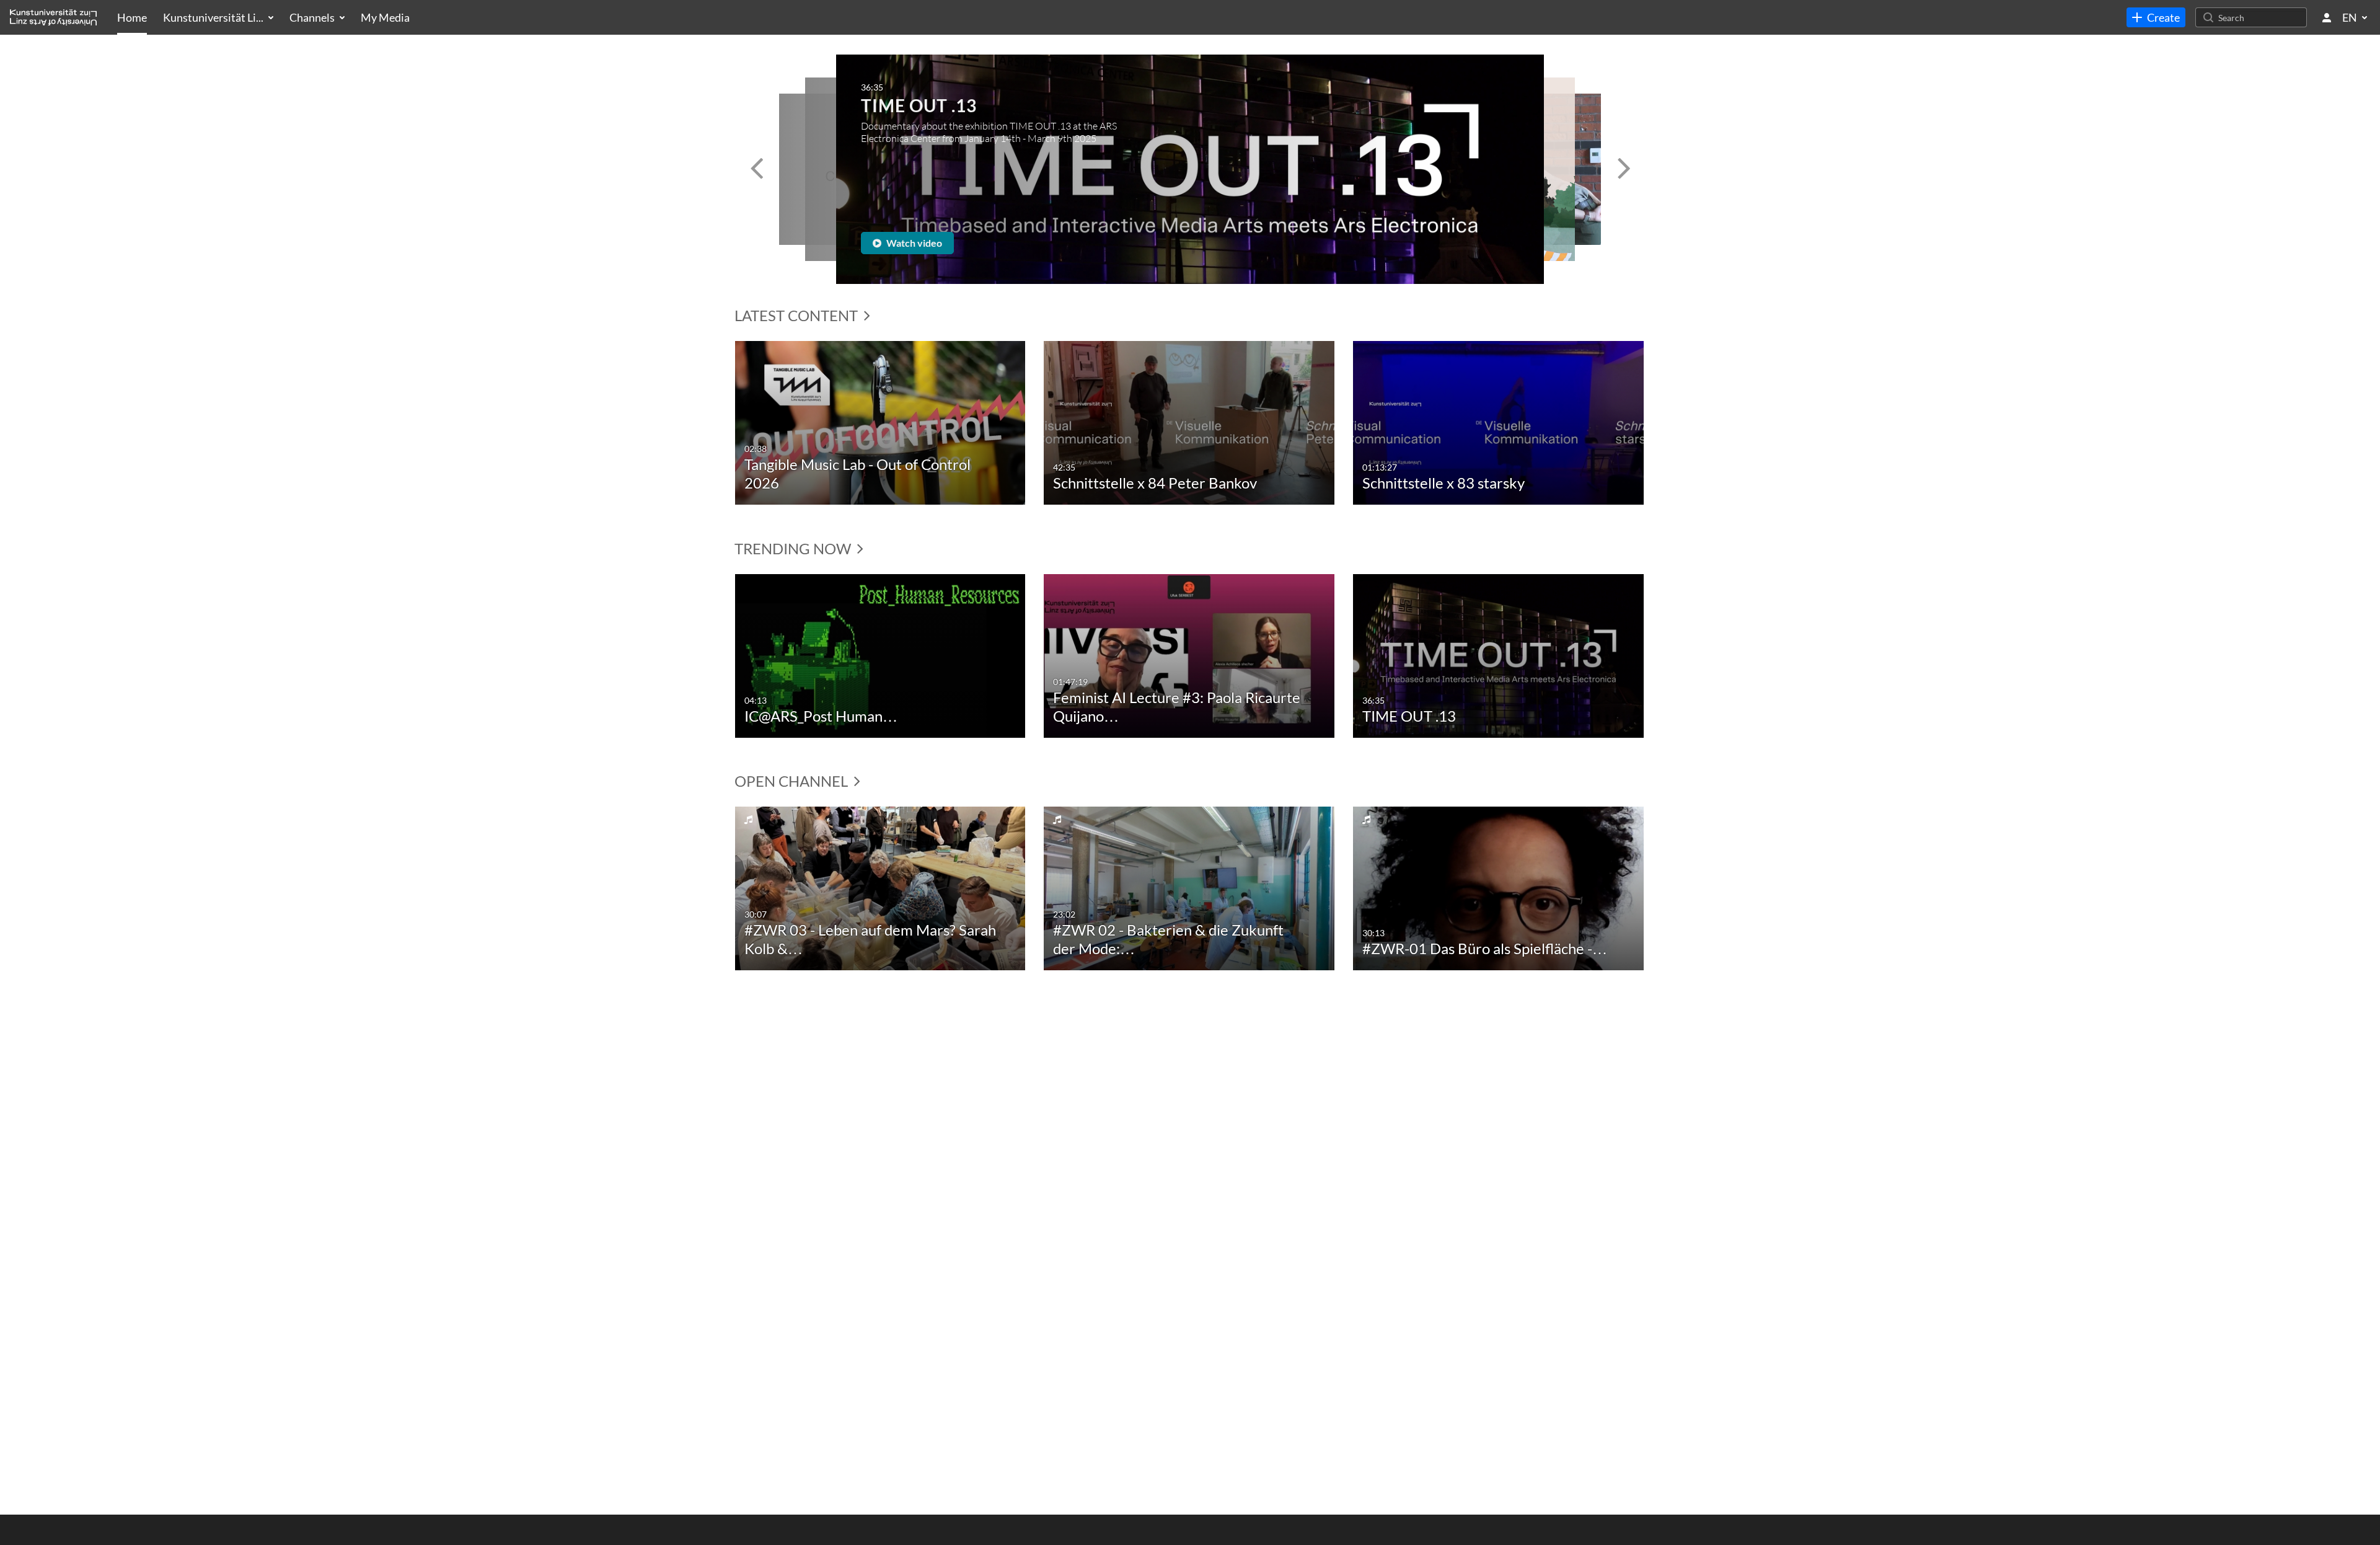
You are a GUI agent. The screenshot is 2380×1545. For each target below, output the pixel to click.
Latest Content (798, 315)
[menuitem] (132, 17)
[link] (2156, 17)
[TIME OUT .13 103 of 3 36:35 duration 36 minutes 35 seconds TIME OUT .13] (1498, 654)
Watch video (913, 243)
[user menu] (2327, 17)
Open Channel (793, 781)
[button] (756, 169)
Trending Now (794, 548)
